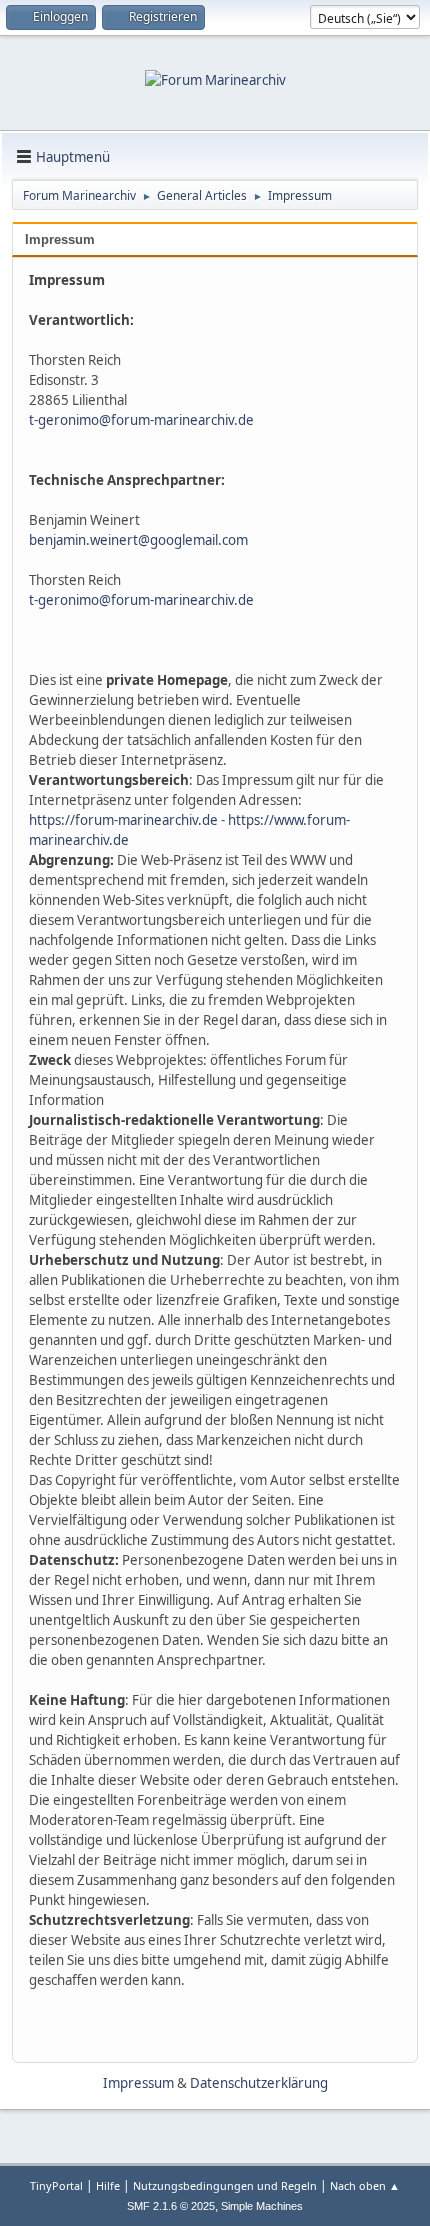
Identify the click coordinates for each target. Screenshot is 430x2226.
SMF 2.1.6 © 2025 (171, 2206)
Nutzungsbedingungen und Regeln (225, 2185)
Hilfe (108, 2185)
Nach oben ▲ (365, 2185)
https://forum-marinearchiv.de (123, 820)
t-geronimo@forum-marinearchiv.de (141, 420)
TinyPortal (56, 2185)
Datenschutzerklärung (259, 2083)
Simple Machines (262, 2206)
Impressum (60, 239)
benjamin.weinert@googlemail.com (138, 540)
